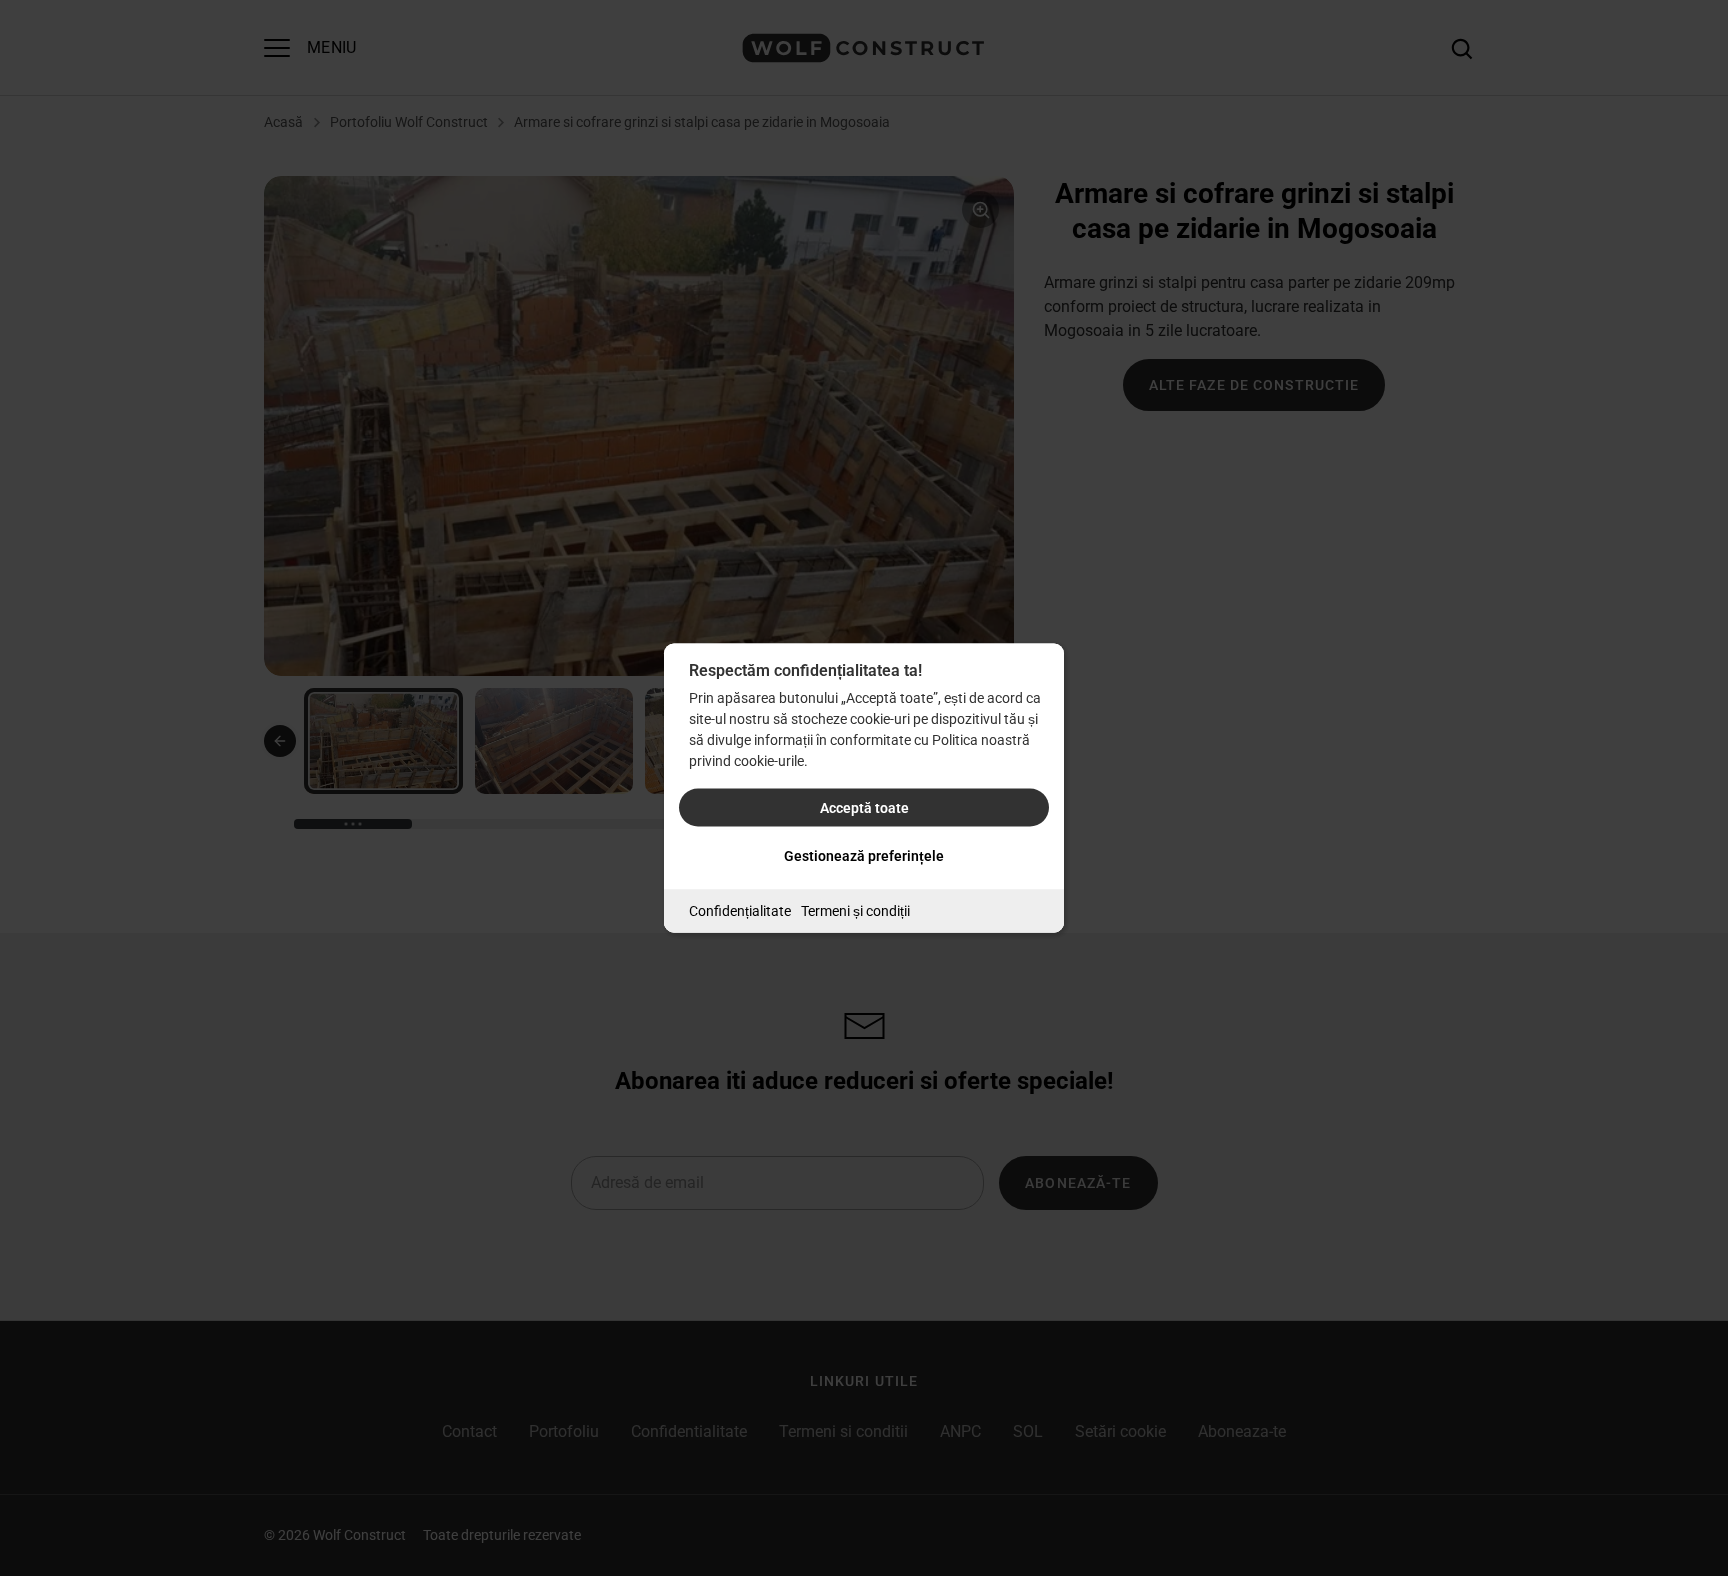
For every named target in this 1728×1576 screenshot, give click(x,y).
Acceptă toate (864, 808)
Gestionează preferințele (864, 856)
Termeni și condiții (855, 911)
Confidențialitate (740, 911)
